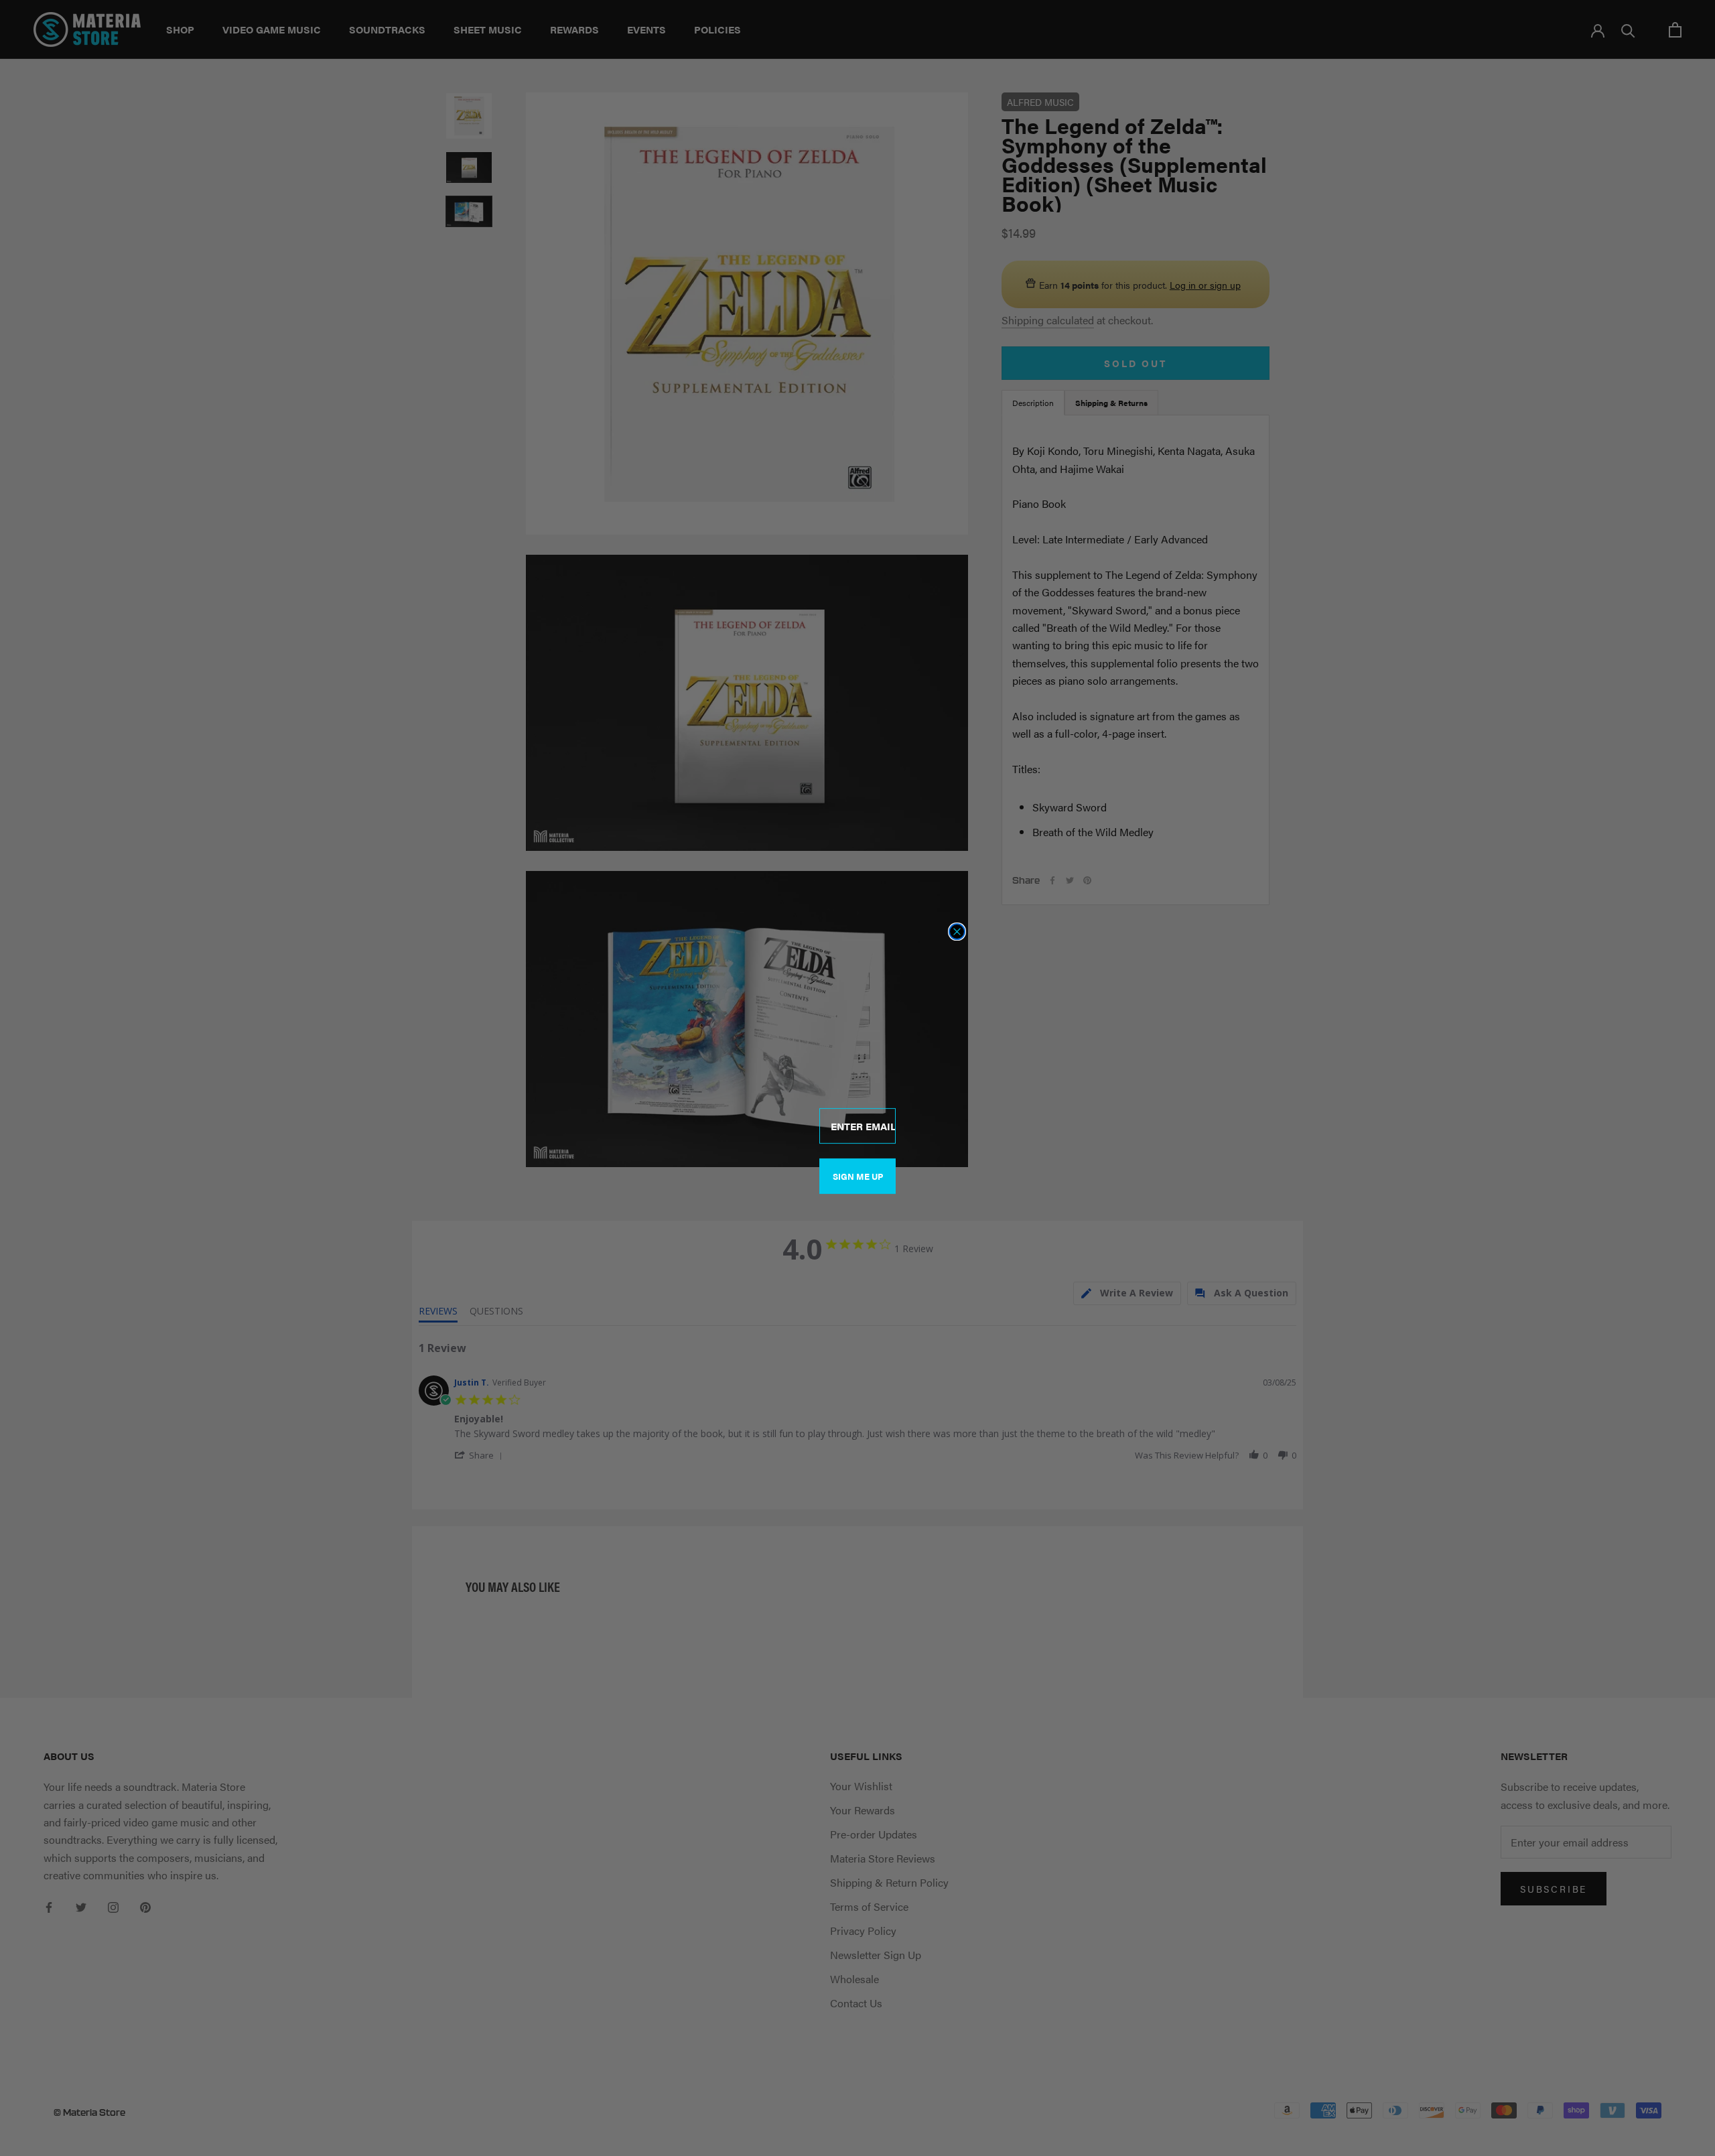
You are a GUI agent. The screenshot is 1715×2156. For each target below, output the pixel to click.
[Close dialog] (957, 932)
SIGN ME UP (858, 1176)
